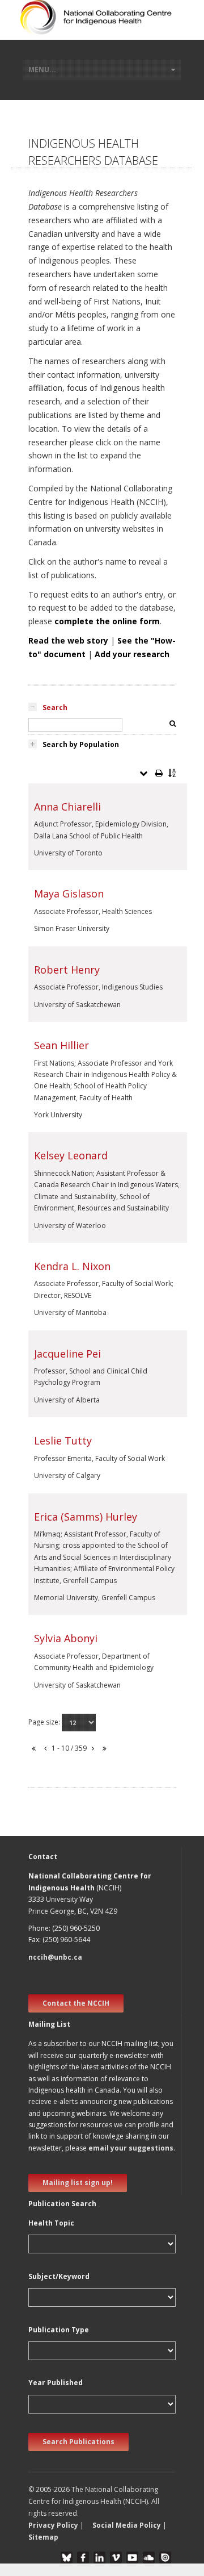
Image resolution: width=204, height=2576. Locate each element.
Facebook (83, 2558)
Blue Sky (67, 2558)
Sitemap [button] (43, 2537)
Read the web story (68, 640)
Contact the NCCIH (76, 2003)
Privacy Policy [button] (53, 2525)
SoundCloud (149, 2558)
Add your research (132, 654)
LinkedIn (99, 2558)
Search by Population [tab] (81, 744)
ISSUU (165, 2558)
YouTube (132, 2558)
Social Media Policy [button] (127, 2525)
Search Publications (78, 2442)
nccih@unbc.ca (55, 1957)
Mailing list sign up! (78, 2183)
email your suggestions (131, 2148)
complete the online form (107, 621)
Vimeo (116, 2558)
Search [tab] (55, 707)
